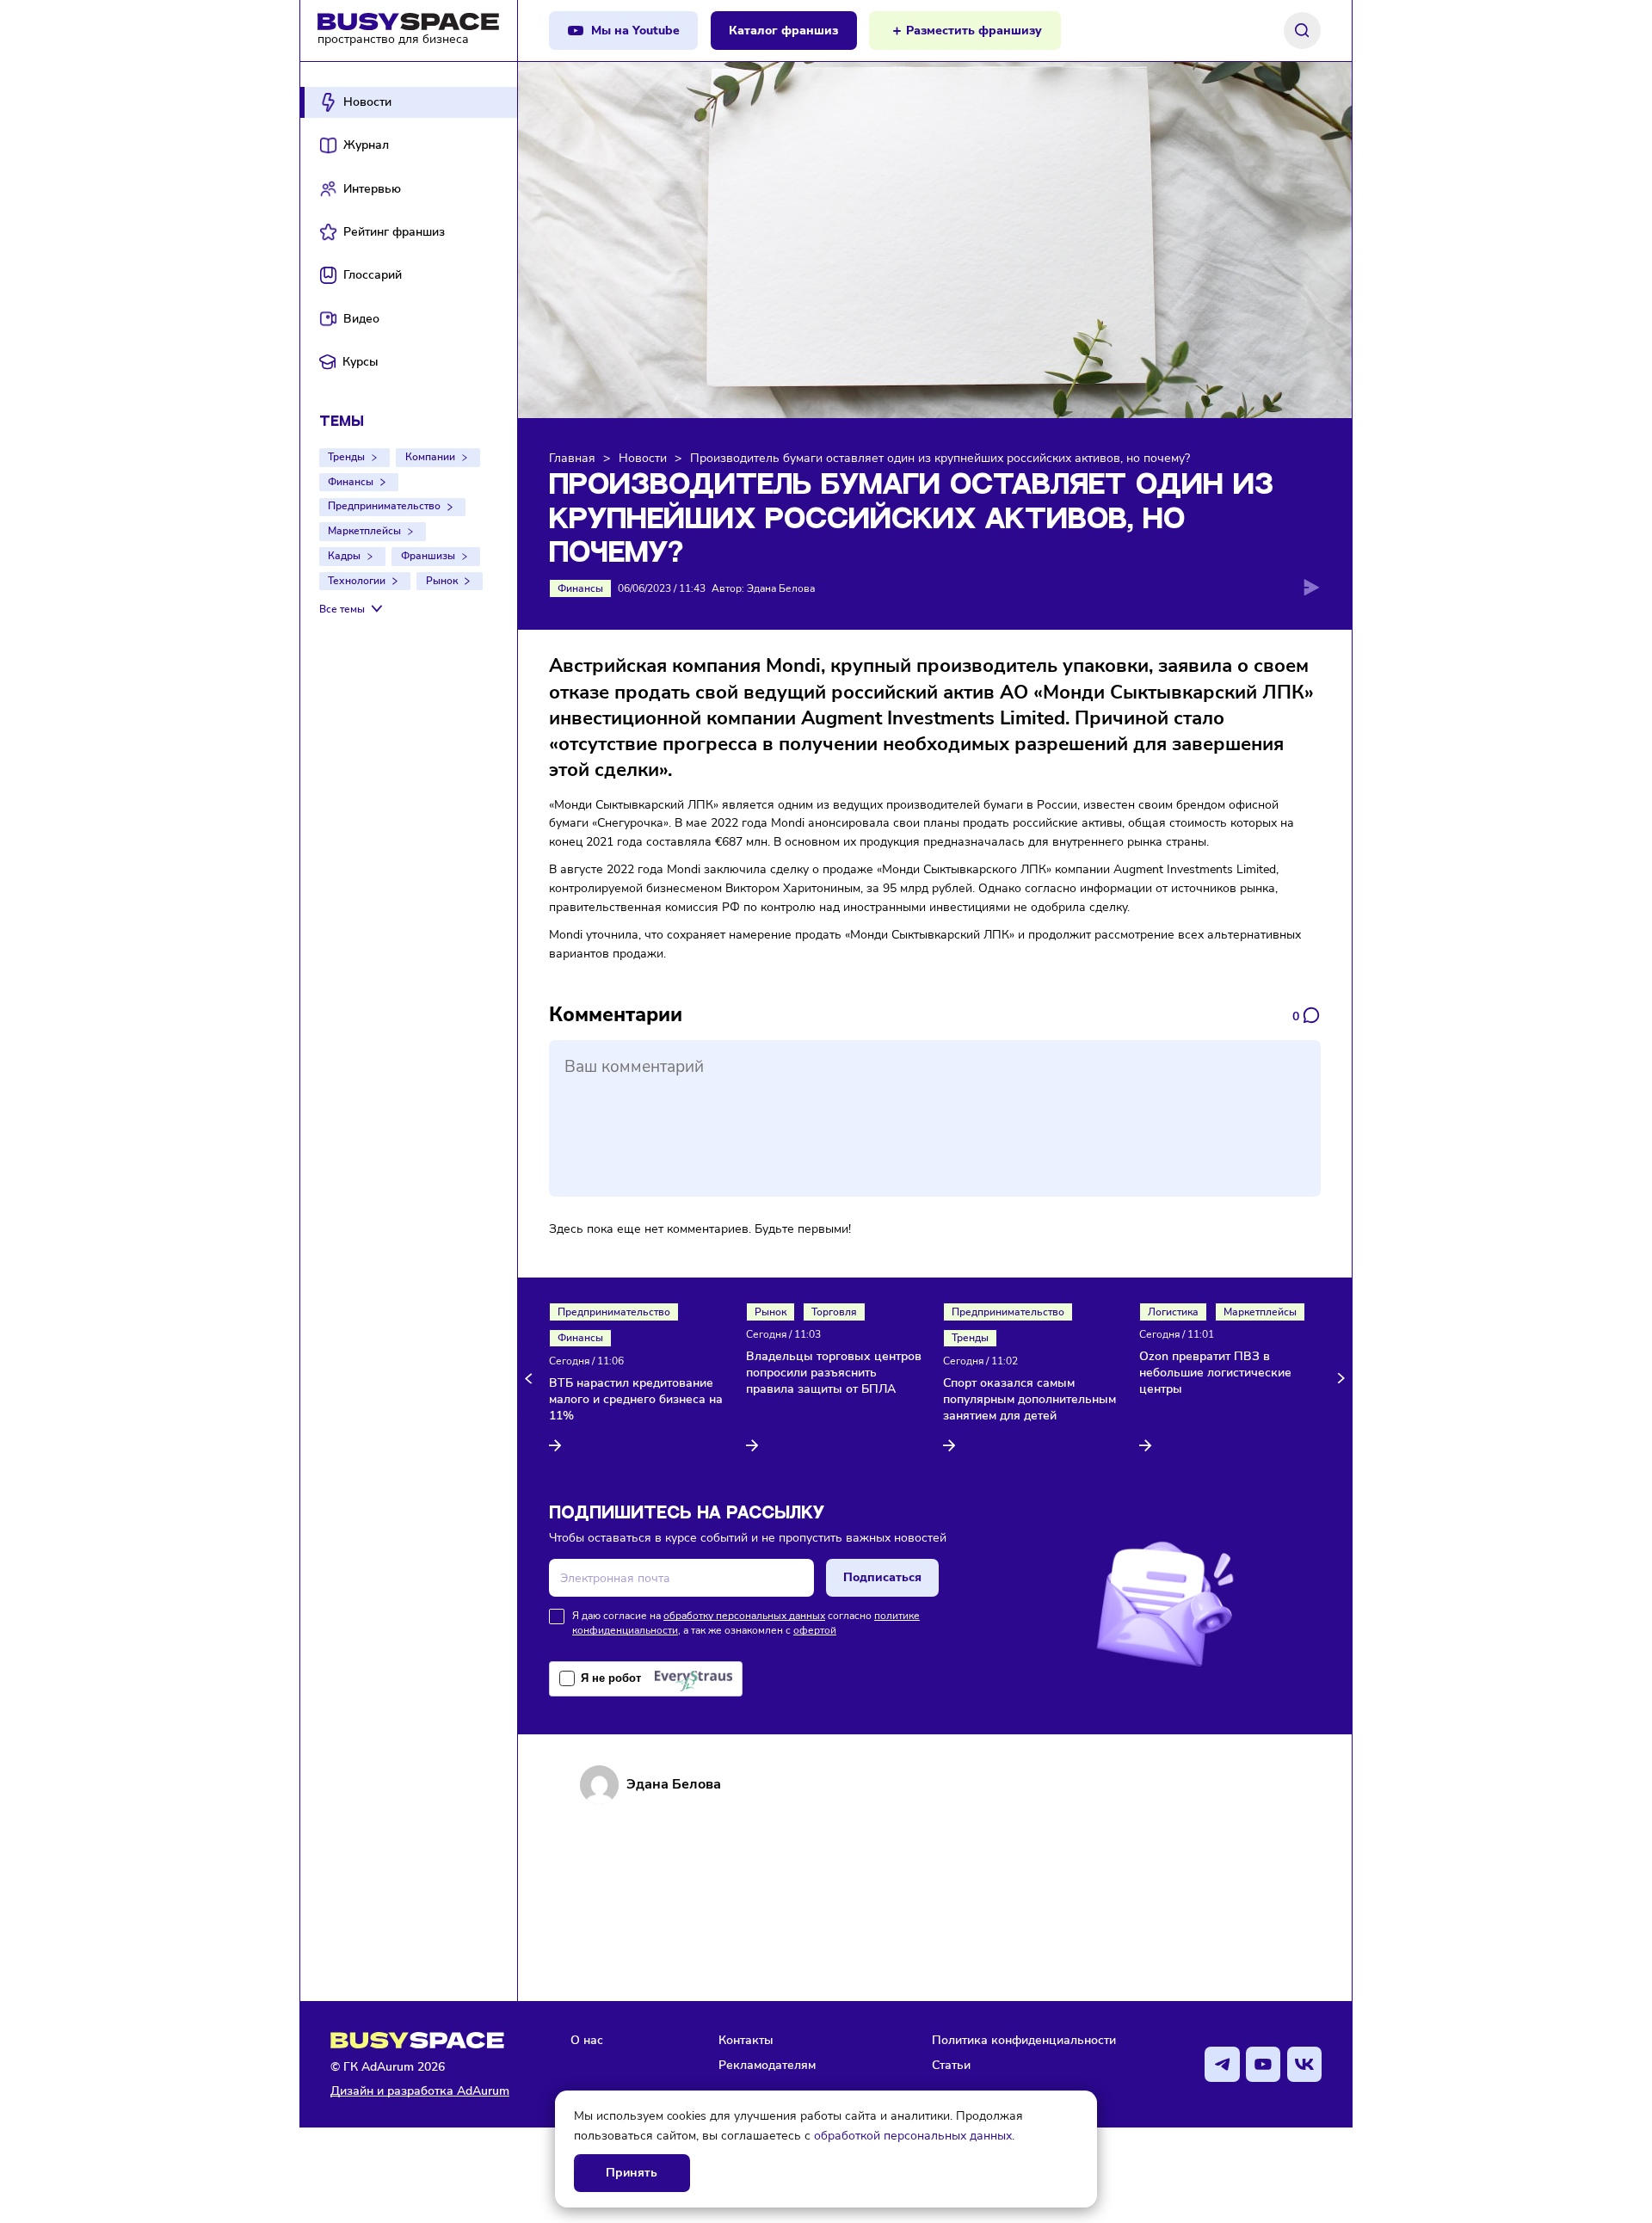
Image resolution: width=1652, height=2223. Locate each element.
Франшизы (428, 556)
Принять (632, 2173)
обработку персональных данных (744, 1616)
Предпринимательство (384, 506)
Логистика (1173, 1312)
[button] (531, 1379)
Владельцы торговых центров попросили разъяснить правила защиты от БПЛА (834, 1373)
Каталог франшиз (783, 31)
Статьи (951, 2065)
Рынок (442, 581)
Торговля (834, 1312)
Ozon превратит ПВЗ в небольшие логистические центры (1215, 1373)
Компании (430, 457)
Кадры (344, 556)
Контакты (746, 2040)
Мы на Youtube (635, 31)
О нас (587, 2040)
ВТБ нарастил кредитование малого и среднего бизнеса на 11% (636, 1400)
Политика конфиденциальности (1024, 2040)
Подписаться (882, 1577)
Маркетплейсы (364, 531)
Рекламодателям (767, 2065)
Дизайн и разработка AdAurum (420, 2091)
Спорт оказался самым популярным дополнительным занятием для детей (1029, 1400)
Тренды (346, 457)
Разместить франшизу (974, 31)
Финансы (351, 482)
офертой (815, 1630)
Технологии (357, 581)
